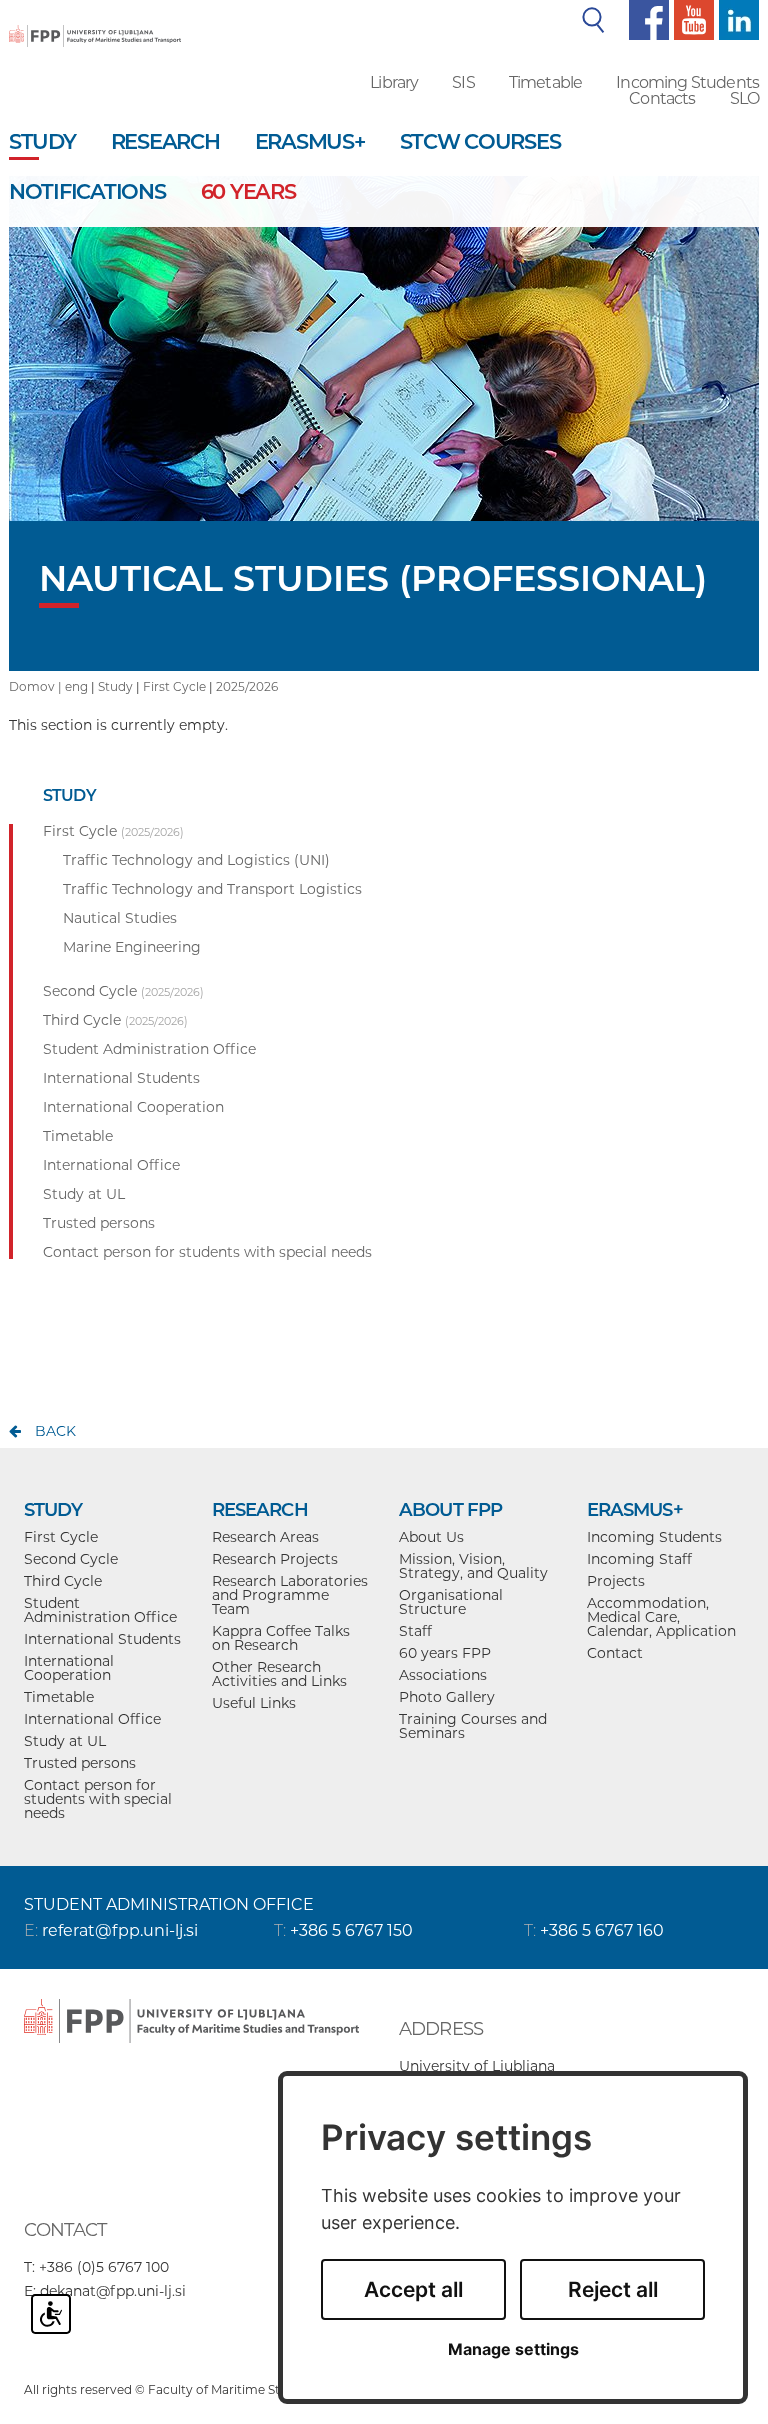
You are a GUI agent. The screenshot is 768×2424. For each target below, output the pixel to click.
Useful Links (254, 1703)
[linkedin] (736, 19)
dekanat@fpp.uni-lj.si (113, 2291)
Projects (616, 1581)
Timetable (545, 82)
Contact (615, 1653)
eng (76, 686)
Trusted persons (80, 1763)
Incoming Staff (639, 1559)
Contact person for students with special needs (98, 1799)
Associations (443, 1675)
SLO (744, 98)
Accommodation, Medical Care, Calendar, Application (661, 1617)
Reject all (613, 2289)
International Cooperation (69, 1668)
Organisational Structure (451, 1602)
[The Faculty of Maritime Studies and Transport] (95, 22)
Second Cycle (71, 1559)
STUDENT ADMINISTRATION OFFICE (169, 1904)
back (55, 1431)
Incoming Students (687, 82)
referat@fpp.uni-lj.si (120, 1930)
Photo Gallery (447, 1697)
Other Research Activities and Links (279, 1674)
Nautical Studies (120, 918)
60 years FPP (445, 1653)
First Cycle (174, 686)
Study (115, 686)
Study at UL (65, 1741)
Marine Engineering (132, 947)
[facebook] (646, 19)
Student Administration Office (100, 1610)
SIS (463, 82)
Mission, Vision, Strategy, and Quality (473, 1566)
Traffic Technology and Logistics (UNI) (196, 860)
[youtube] (691, 19)
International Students (102, 1639)
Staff (415, 1631)
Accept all (413, 2289)
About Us (431, 1537)
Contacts (662, 98)
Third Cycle (63, 1581)
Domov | (37, 686)
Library (394, 82)
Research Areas (265, 1537)
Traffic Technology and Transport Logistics (212, 889)
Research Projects (275, 1559)
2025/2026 (247, 686)
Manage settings (513, 2349)
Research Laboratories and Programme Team (290, 1595)
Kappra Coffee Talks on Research (281, 1638)
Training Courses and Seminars (473, 1726)
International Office (92, 1719)
